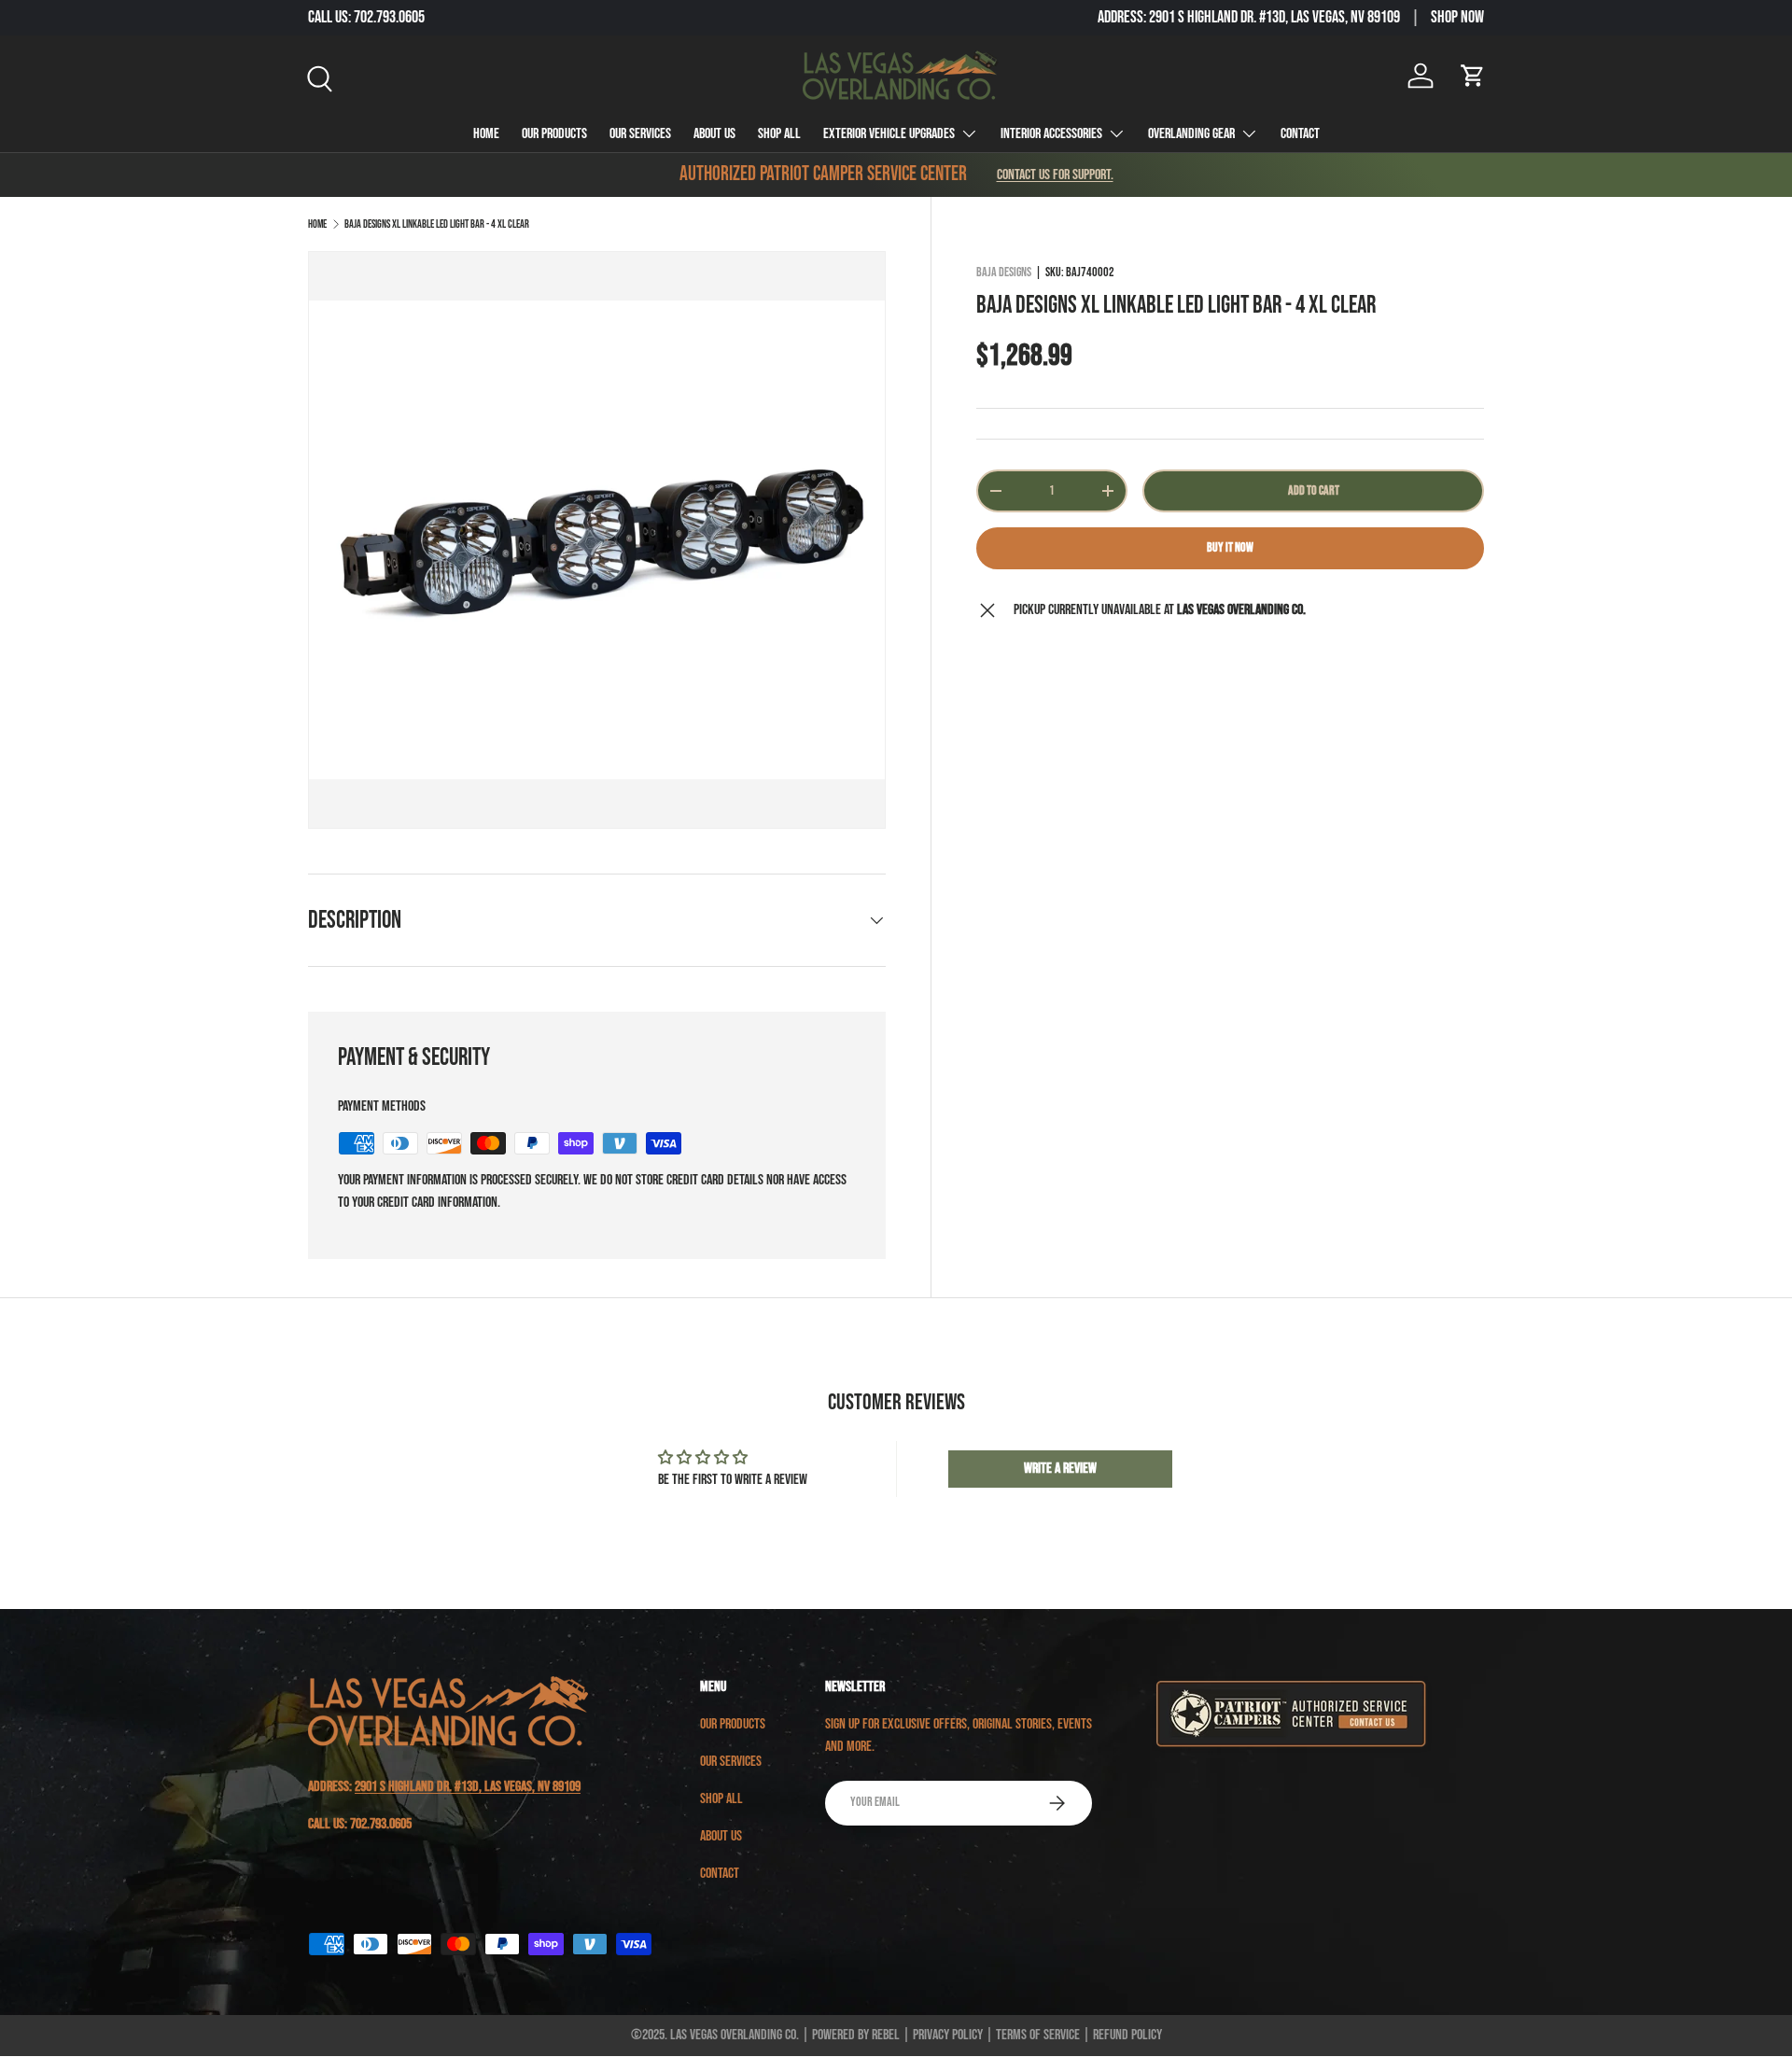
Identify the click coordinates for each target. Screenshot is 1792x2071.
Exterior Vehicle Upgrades (889, 134)
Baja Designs (1004, 272)
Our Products (554, 134)
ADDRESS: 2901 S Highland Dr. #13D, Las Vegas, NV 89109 (1249, 17)
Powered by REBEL (856, 2035)
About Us (714, 134)
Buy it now (1230, 547)
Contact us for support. (1055, 175)
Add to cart (1314, 490)
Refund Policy (1127, 2035)
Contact (1300, 134)
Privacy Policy (948, 2035)
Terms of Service (1038, 2035)
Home (486, 134)
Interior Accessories (1051, 134)
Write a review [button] (1060, 1469)
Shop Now (1457, 17)
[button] (1473, 76)
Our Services (640, 134)
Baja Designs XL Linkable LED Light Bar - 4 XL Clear (437, 224)
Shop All (779, 134)
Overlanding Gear (1191, 134)
